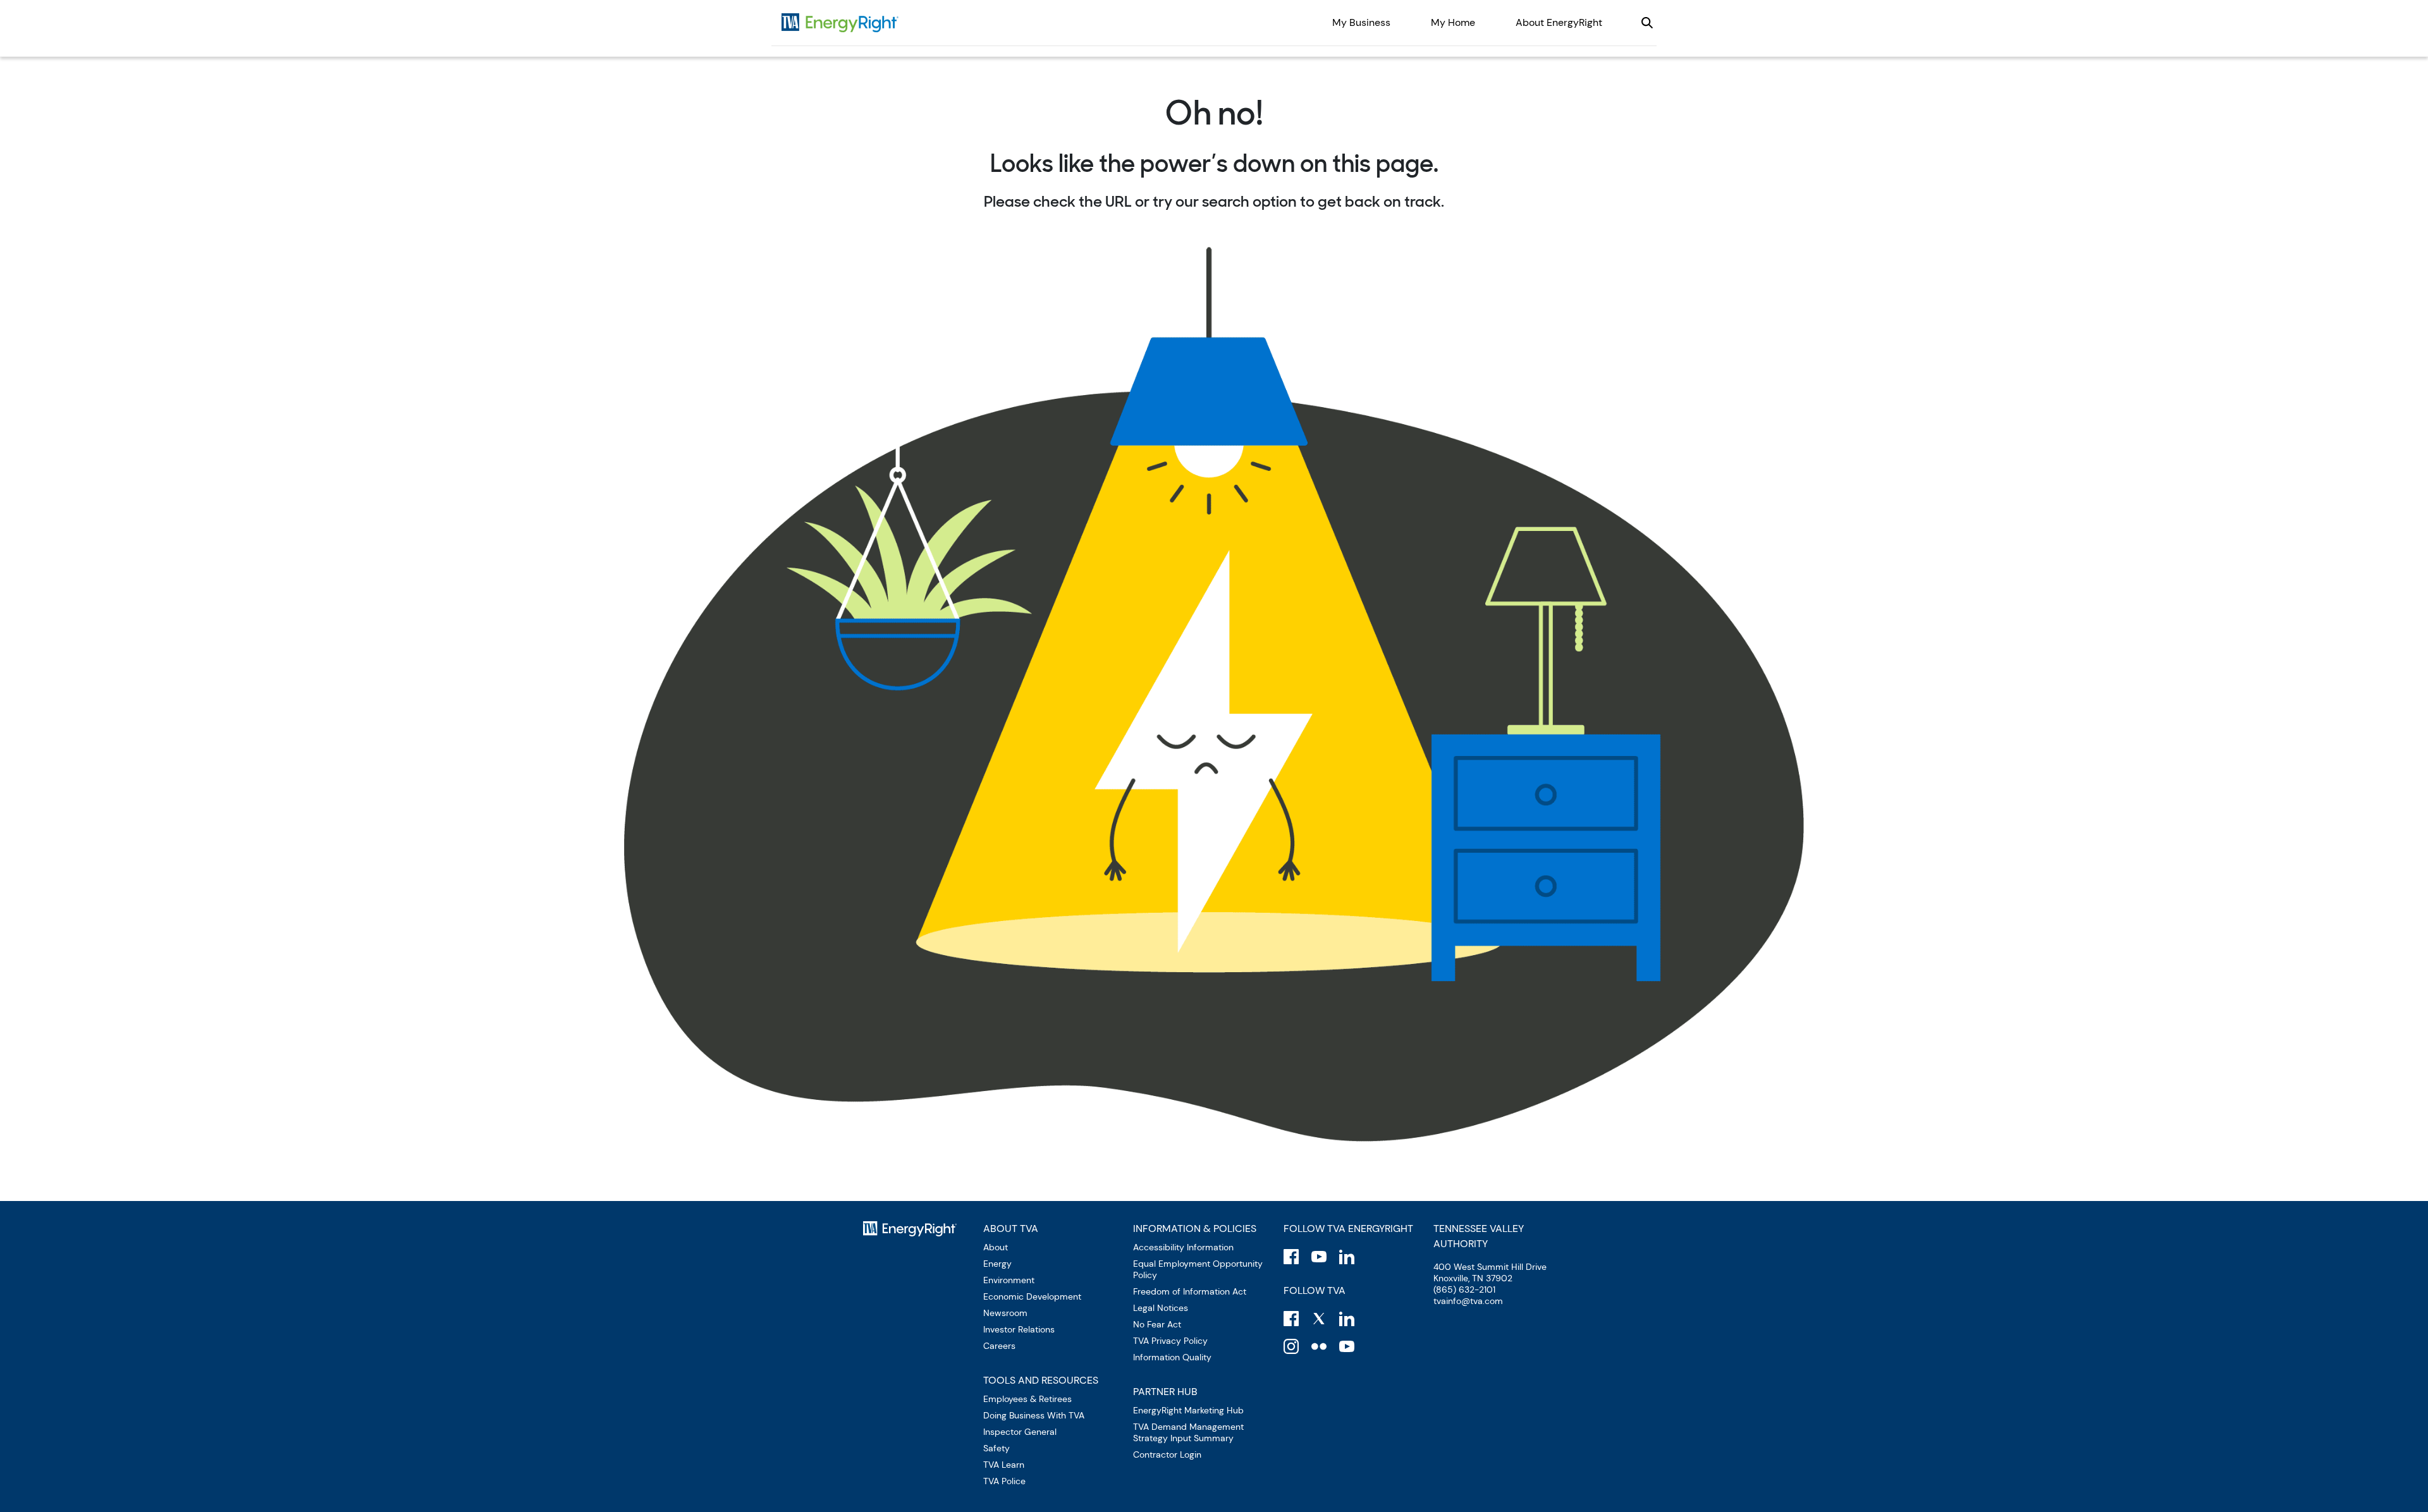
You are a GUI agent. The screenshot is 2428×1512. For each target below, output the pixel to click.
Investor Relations (1019, 1329)
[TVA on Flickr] (1319, 1346)
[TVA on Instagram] (1291, 1346)
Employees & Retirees (1027, 1399)
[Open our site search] (1647, 23)
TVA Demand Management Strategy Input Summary (1188, 1432)
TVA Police (1004, 1481)
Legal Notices (1161, 1308)
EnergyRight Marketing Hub (1188, 1410)
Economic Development (1032, 1296)
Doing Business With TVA (1034, 1415)
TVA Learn (1004, 1465)
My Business (1361, 22)
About (996, 1247)
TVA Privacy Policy (1170, 1341)
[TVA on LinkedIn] (1347, 1319)
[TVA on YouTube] (1347, 1346)
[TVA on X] (1319, 1319)
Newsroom (1005, 1313)
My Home (1453, 22)
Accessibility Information (1183, 1247)
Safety (996, 1448)
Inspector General (1020, 1432)
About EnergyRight (1559, 22)
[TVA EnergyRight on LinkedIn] (1347, 1257)
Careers (999, 1346)
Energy (997, 1264)
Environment (1009, 1280)
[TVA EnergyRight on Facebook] (1291, 1257)
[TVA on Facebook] (1291, 1319)
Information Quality (1172, 1357)
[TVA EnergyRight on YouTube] (1319, 1257)
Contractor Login (1167, 1454)
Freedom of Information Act (1190, 1291)
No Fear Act (1157, 1324)
